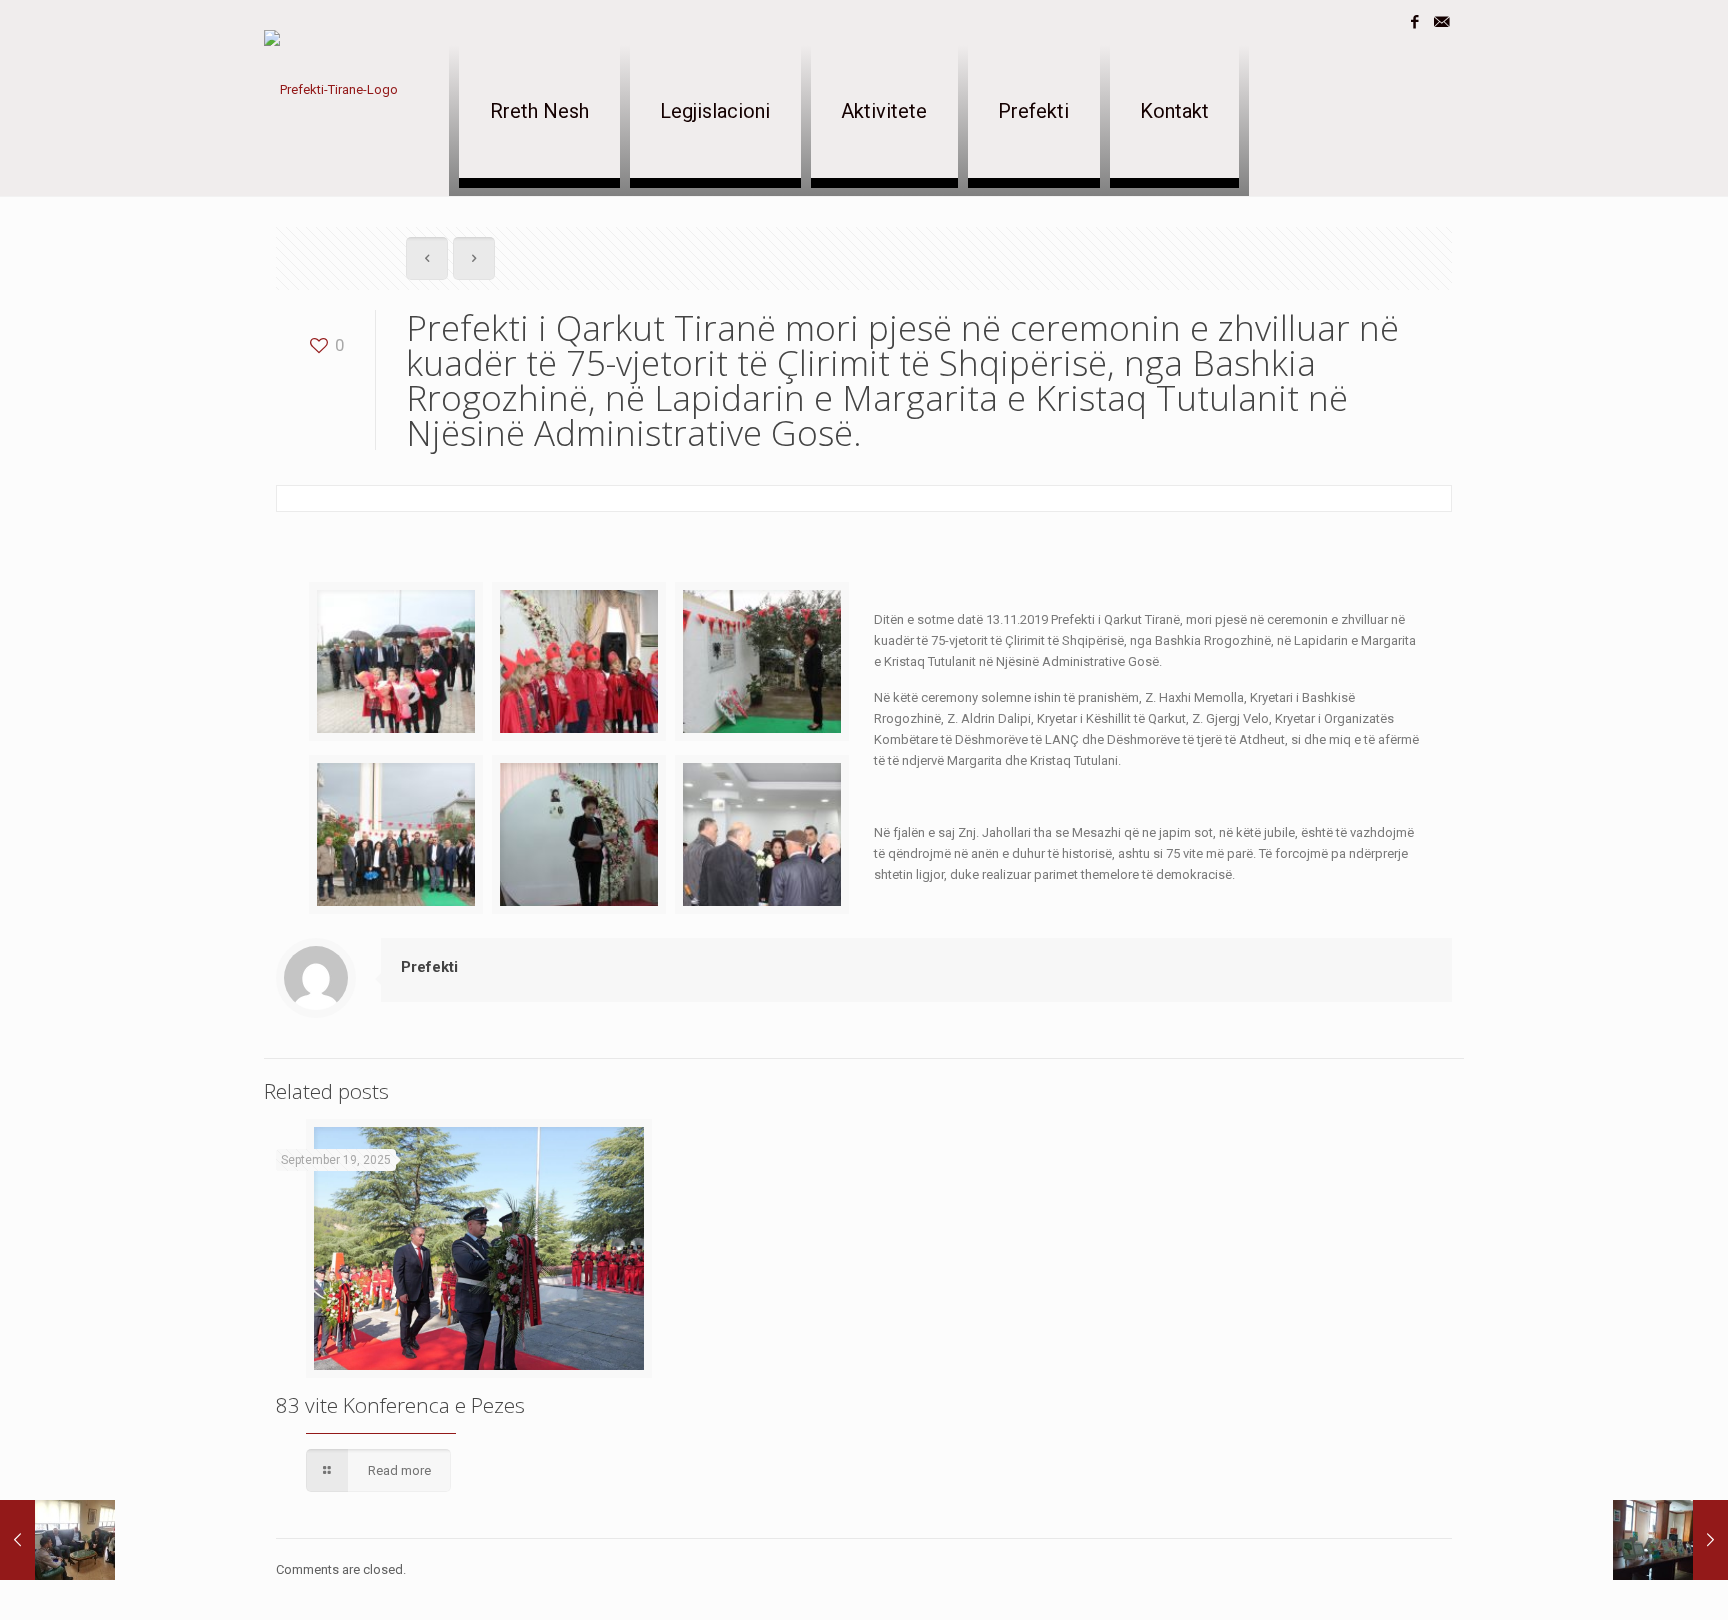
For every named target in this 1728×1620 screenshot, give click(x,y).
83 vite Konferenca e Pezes (400, 1405)
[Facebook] (1414, 22)
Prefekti (429, 967)
